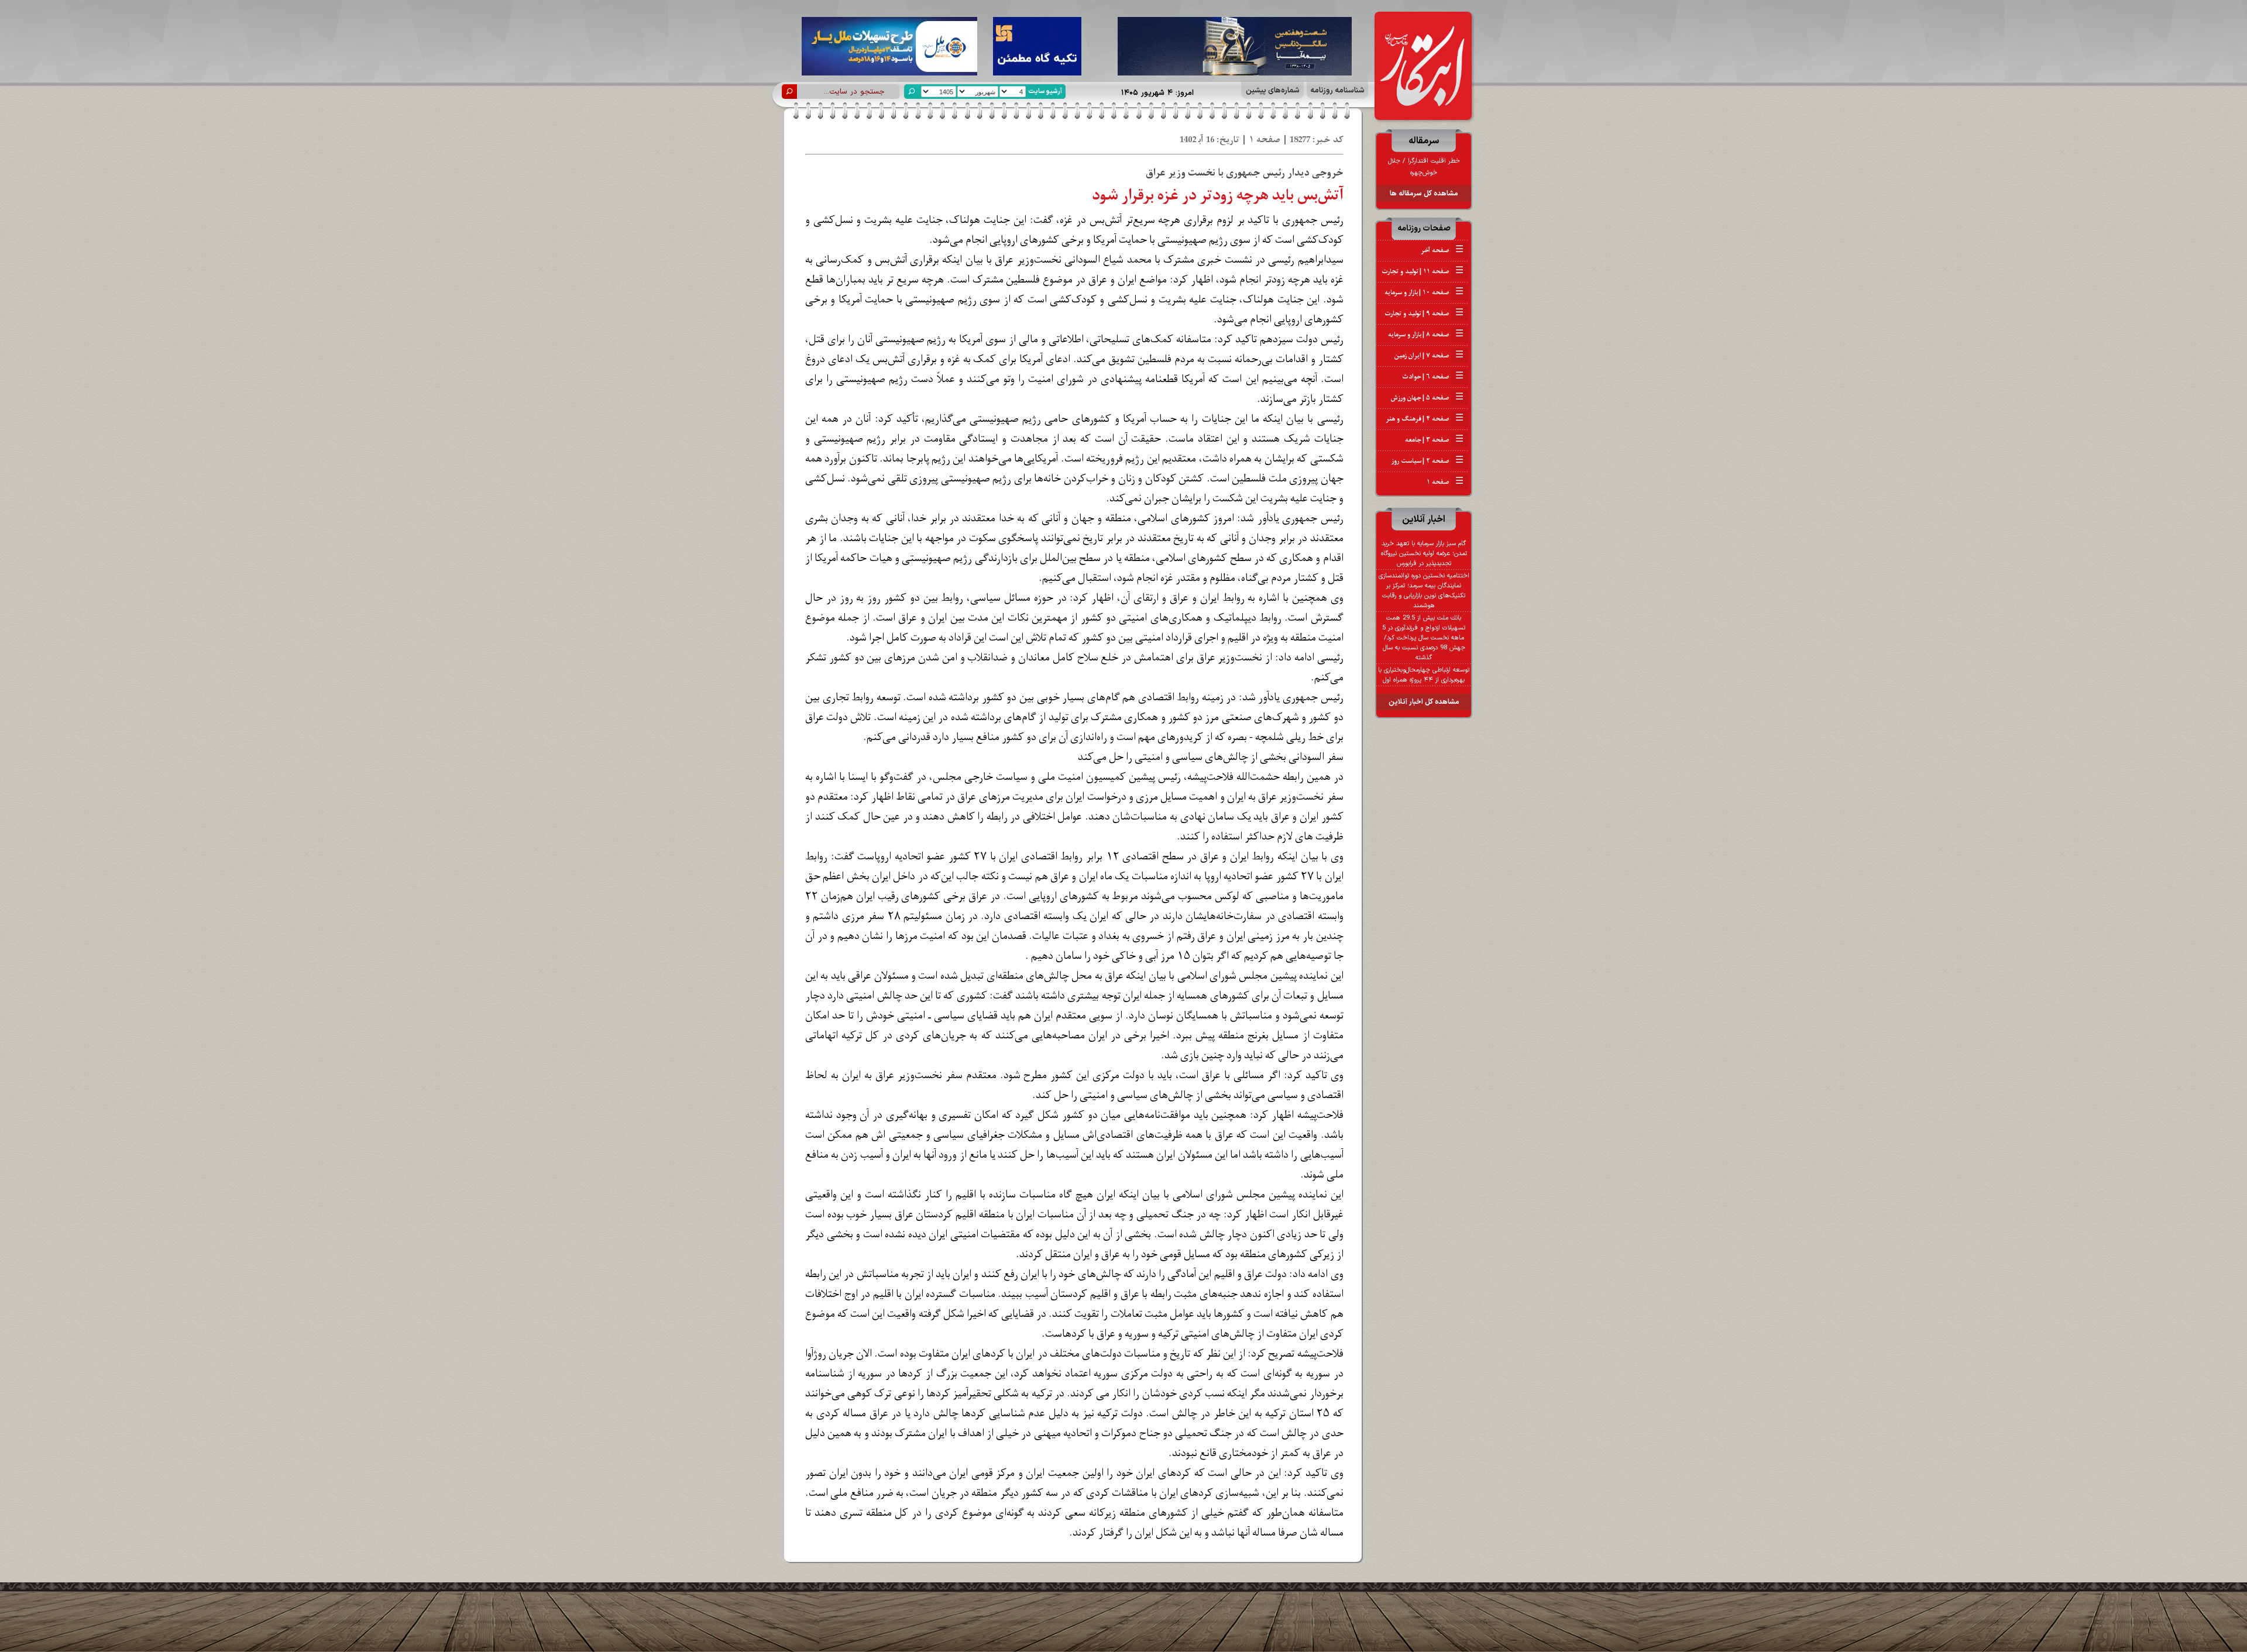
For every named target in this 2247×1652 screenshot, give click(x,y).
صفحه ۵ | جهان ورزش (1427, 398)
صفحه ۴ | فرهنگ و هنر (1425, 419)
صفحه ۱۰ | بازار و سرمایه (1424, 292)
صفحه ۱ (1445, 482)
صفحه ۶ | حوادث (1433, 377)
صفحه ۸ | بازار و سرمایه (1426, 335)
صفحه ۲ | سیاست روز (1427, 461)
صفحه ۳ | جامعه (1434, 440)
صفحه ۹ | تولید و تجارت (1424, 314)
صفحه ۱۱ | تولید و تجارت (1423, 271)
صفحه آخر (1442, 250)
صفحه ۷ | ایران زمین (1429, 356)
